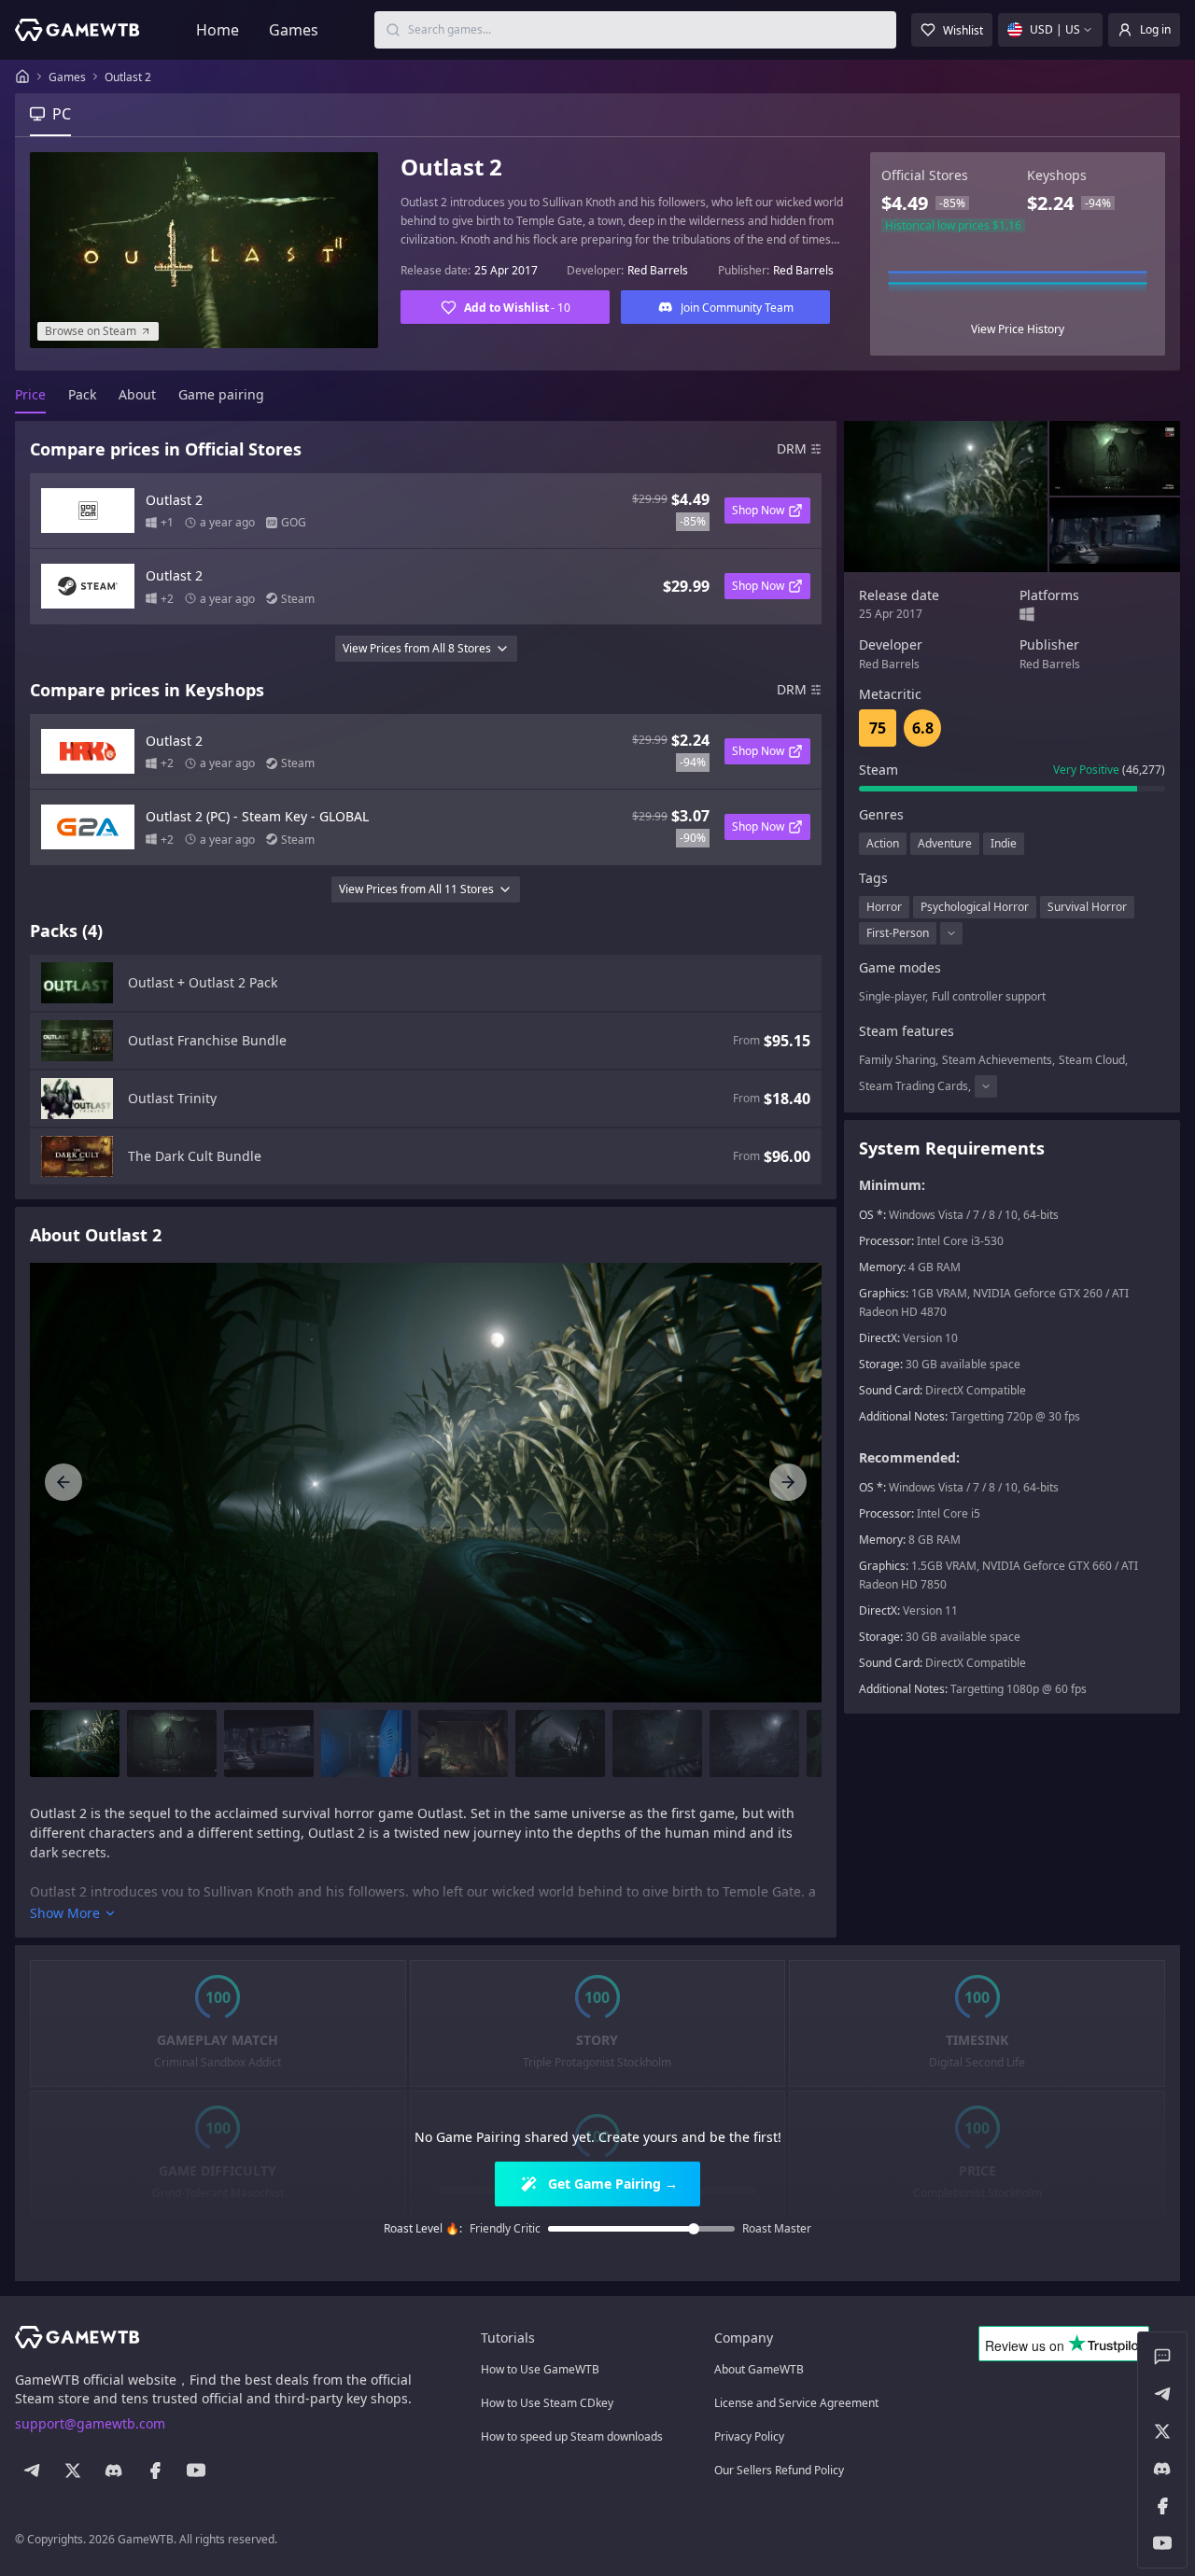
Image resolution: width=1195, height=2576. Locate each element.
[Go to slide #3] (269, 1743)
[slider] (694, 2229)
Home (218, 30)
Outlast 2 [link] (128, 77)
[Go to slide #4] (366, 1743)
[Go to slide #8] (754, 1743)
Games (294, 30)
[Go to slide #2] (172, 1743)
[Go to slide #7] (657, 1743)
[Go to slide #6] (560, 1743)
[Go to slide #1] (75, 1743)
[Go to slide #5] (463, 1743)
